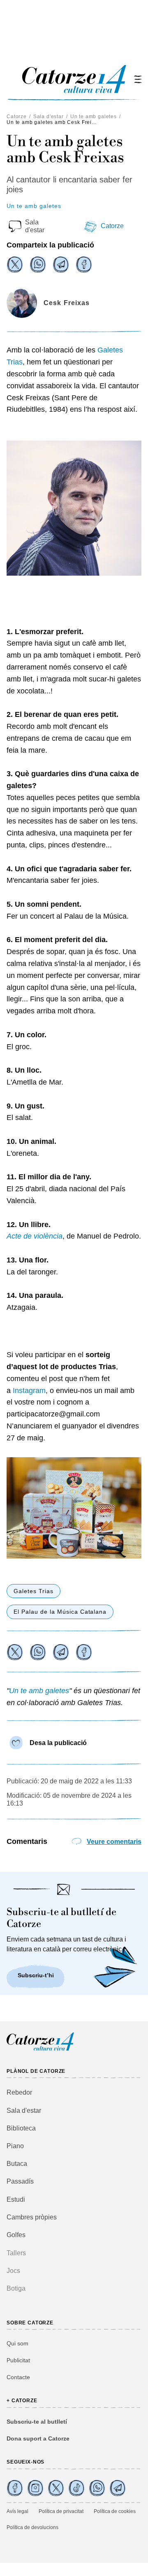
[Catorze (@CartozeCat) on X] (56, 2488)
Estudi (16, 2199)
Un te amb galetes (94, 117)
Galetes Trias (34, 1591)
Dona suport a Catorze (38, 2438)
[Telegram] (61, 264)
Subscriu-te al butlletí (37, 2422)
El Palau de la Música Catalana (60, 1612)
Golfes (16, 2235)
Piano (15, 2146)
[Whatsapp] (38, 264)
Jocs (13, 2271)
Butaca (17, 2164)
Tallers (16, 2253)
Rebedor (19, 2092)
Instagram (29, 1391)
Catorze (17, 117)
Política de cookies (115, 2511)
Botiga (16, 2288)
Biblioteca (21, 2128)
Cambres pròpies (32, 2217)
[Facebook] (84, 264)
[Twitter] (15, 264)
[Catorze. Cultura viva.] (15, 2488)
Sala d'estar (49, 117)
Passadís (20, 2181)
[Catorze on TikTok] (76, 2488)
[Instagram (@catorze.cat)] (35, 2488)
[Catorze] (40, 2050)
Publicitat (18, 2360)
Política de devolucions (32, 2527)
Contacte (18, 2377)
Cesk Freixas (67, 303)
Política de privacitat (61, 2511)
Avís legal (17, 2511)
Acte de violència (35, 1236)
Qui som (17, 2343)
